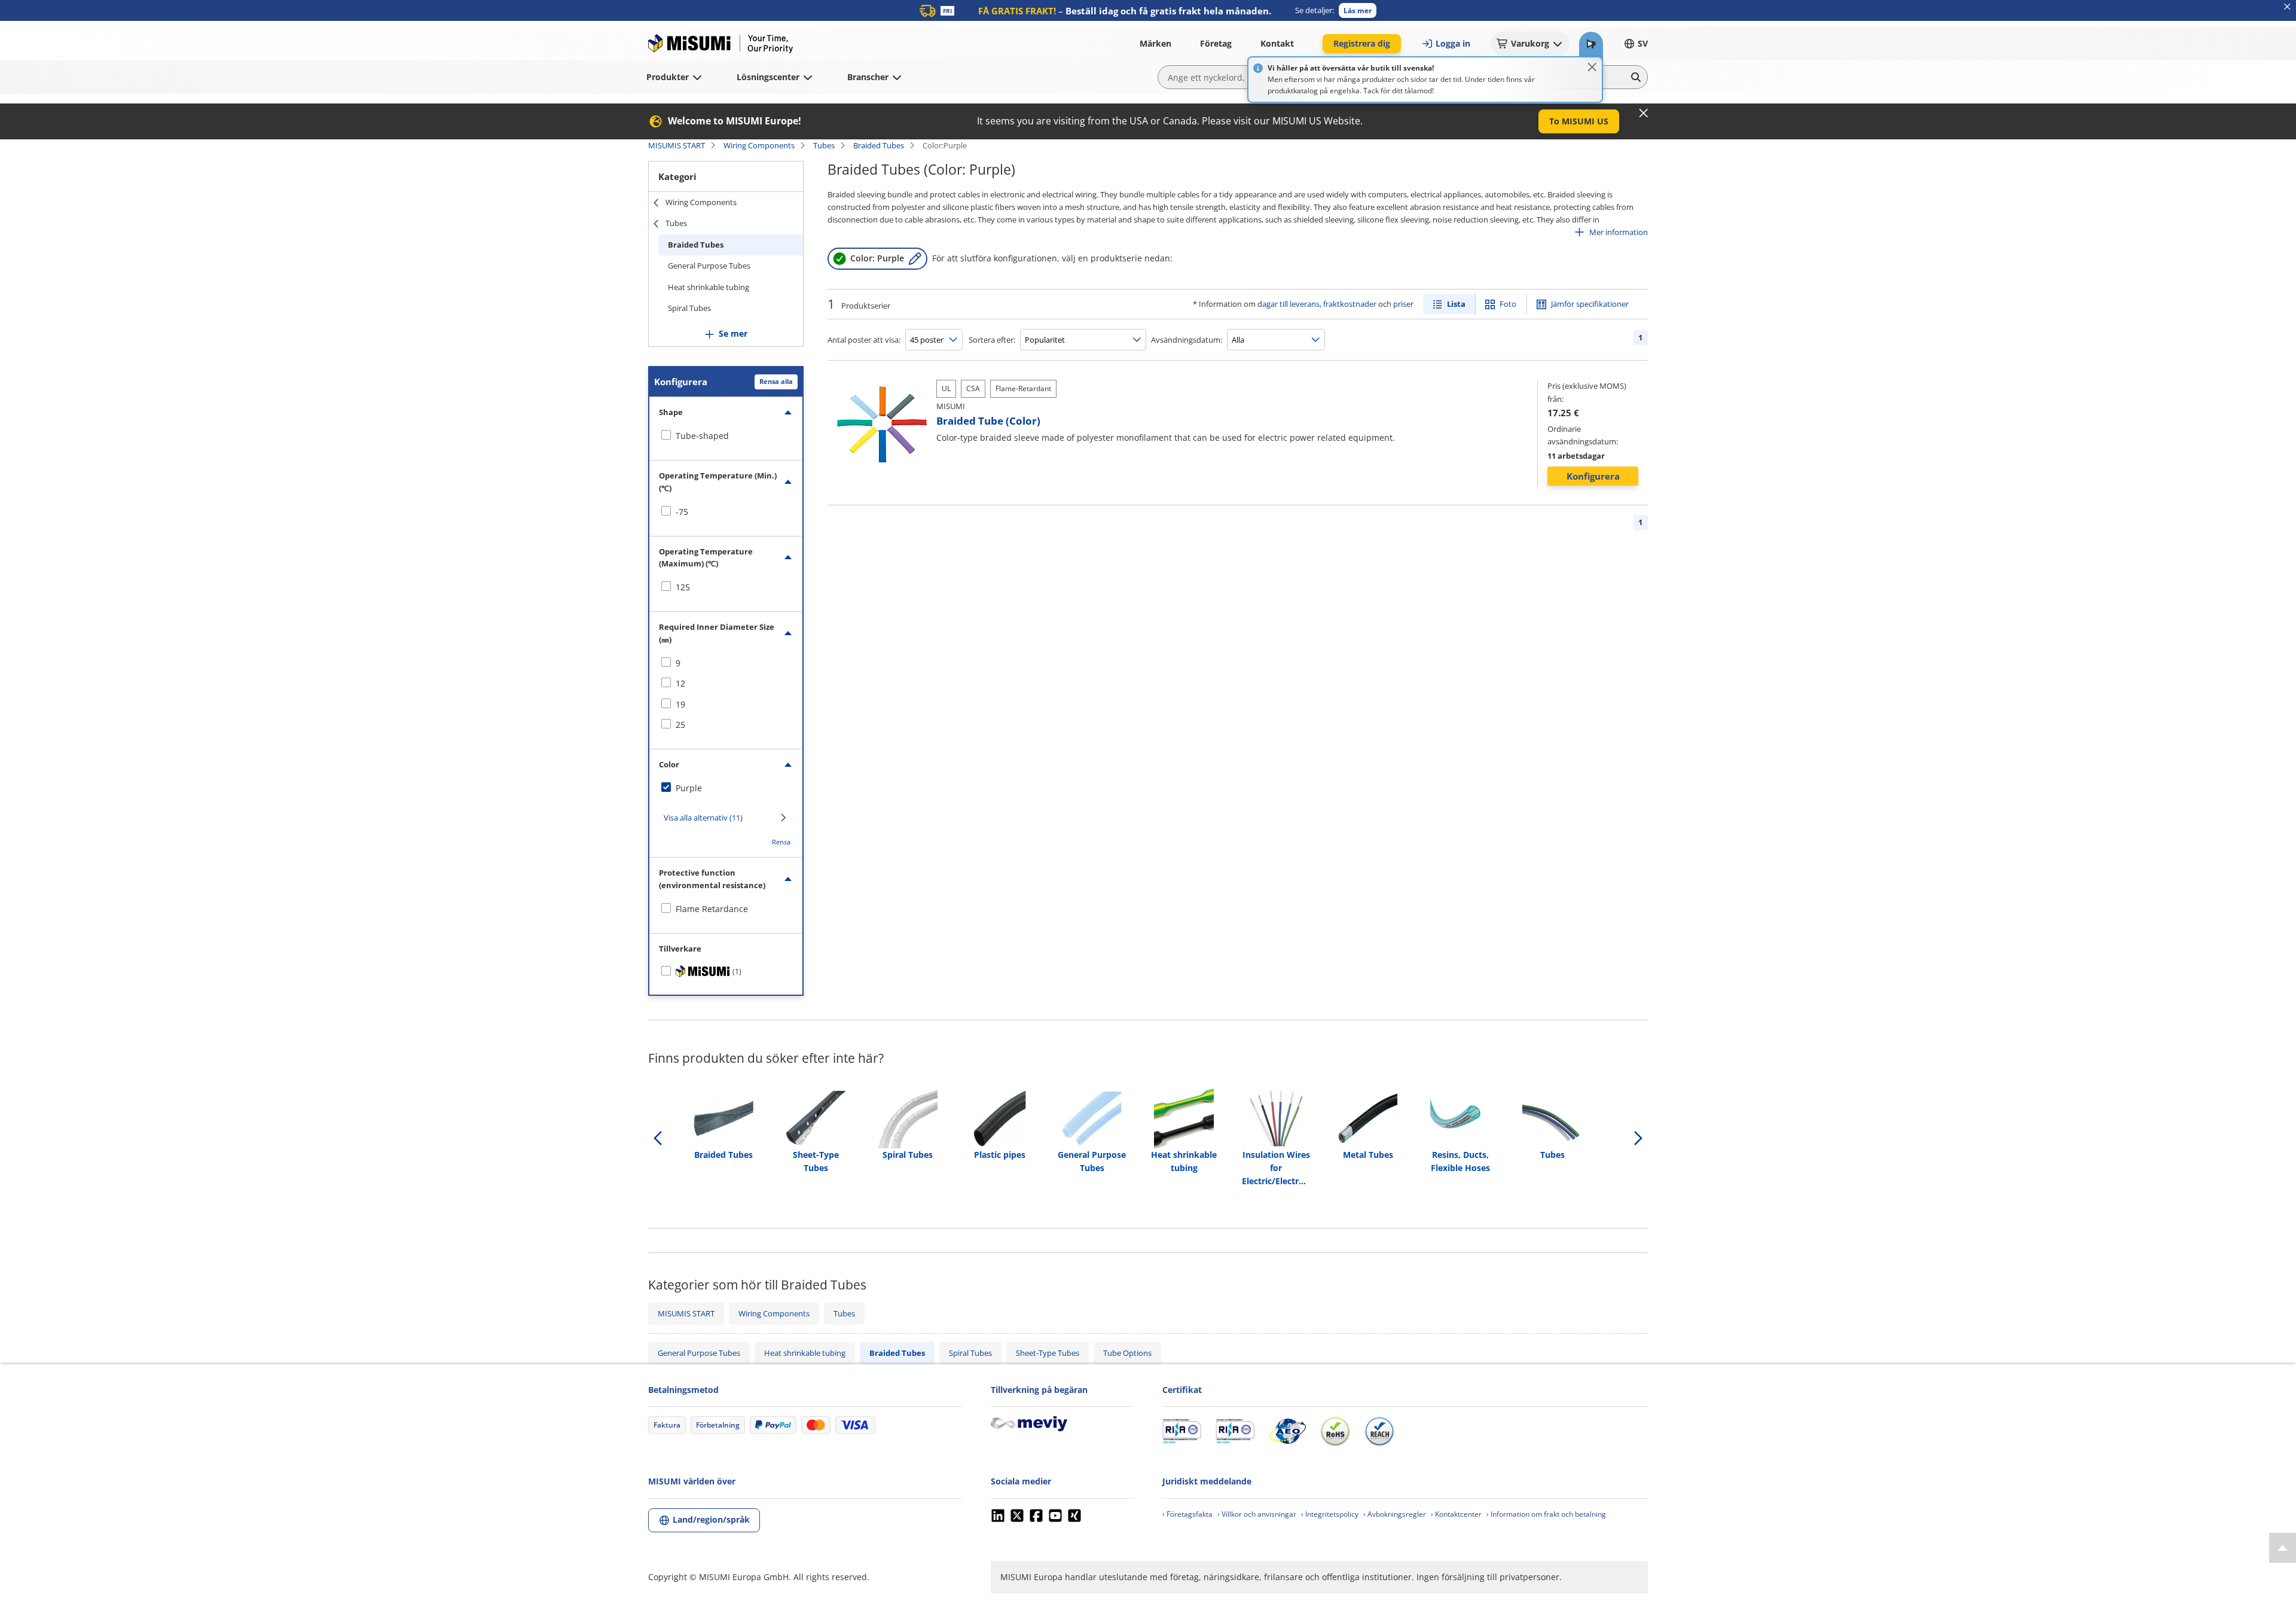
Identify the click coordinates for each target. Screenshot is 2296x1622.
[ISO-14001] (1235, 1431)
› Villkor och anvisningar (1257, 1514)
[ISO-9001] (1182, 1431)
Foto (1508, 304)
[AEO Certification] (1287, 1431)
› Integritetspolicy (1330, 1514)
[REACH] (1379, 1431)
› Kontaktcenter (1456, 1514)
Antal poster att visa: (864, 340)
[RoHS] (1335, 1431)
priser (1403, 304)
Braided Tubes (879, 145)
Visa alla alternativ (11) (703, 818)
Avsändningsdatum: (1187, 340)
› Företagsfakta (1187, 1514)
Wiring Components (759, 145)
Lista (1456, 304)
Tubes (824, 145)
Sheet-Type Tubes (1048, 1353)
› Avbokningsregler (1395, 1514)
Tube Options (1127, 1353)
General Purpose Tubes (709, 266)
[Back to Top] (2283, 1548)
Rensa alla (776, 381)
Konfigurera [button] (1593, 476)
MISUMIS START (677, 145)
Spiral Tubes (689, 308)
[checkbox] (726, 436)
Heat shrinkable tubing (709, 287)
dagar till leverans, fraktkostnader (1317, 304)
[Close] (1592, 67)
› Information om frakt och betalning (1546, 1514)
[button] (1358, 10)
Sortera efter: (992, 340)
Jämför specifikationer (1590, 304)
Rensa (781, 842)
